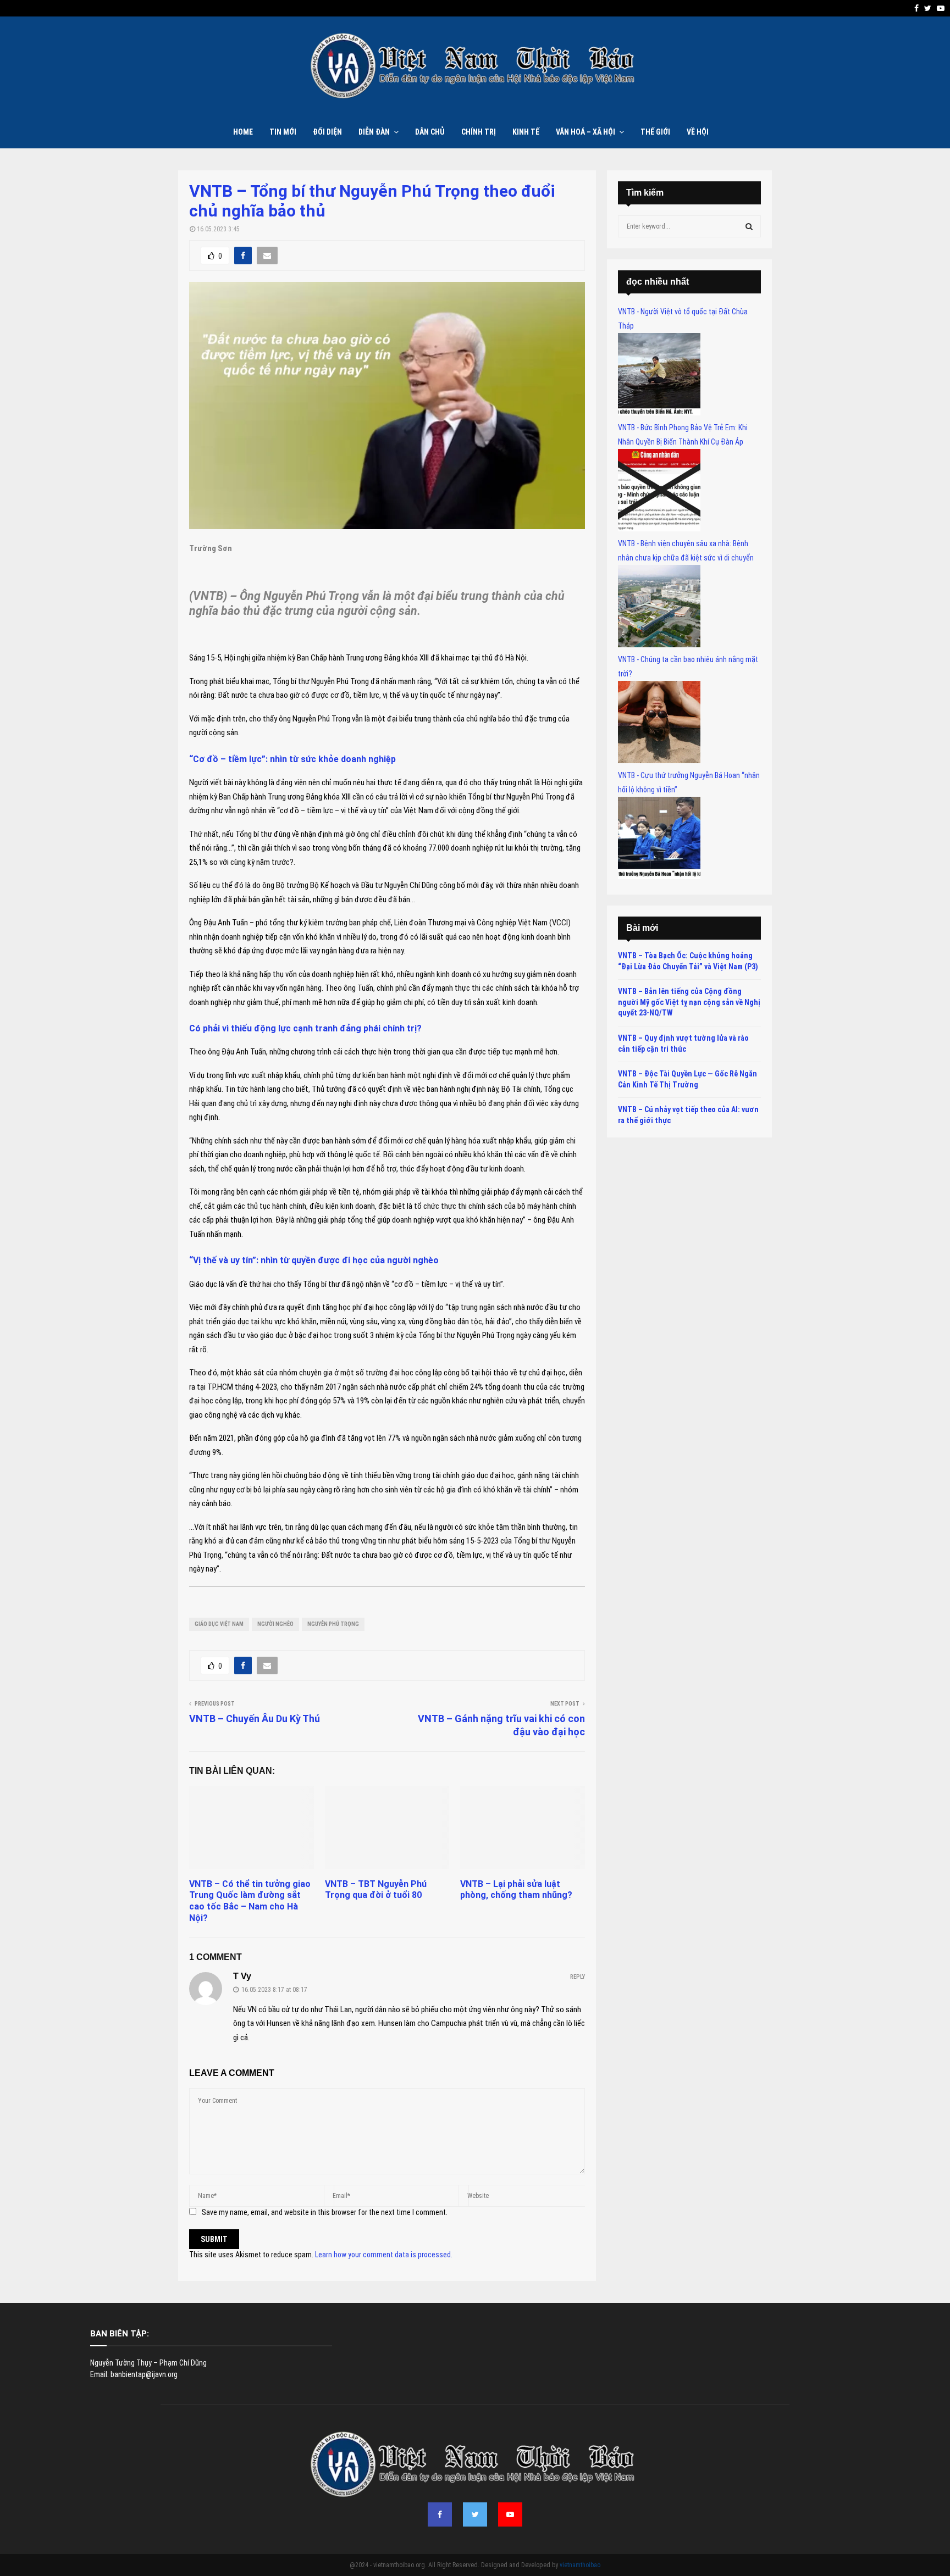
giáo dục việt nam (219, 1624)
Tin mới (283, 132)
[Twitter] (475, 2514)
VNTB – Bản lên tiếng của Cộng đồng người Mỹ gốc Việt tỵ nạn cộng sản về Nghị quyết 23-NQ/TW (689, 1002)
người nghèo (275, 1624)
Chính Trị (479, 132)
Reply (578, 1977)
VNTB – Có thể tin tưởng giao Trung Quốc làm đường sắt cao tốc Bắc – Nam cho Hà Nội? (250, 1901)
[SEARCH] (749, 226)
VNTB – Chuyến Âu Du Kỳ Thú (255, 1719)
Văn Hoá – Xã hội (586, 132)
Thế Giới (655, 132)
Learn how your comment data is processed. (384, 2255)
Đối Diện (327, 132)
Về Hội (698, 132)
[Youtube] (510, 2514)
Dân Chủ (430, 132)
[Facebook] (440, 2514)
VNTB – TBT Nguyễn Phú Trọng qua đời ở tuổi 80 (376, 1890)
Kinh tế (526, 132)
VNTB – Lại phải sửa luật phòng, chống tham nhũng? (516, 1890)
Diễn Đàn (374, 132)
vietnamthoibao (580, 2565)
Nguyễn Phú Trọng (333, 1624)
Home (243, 132)
